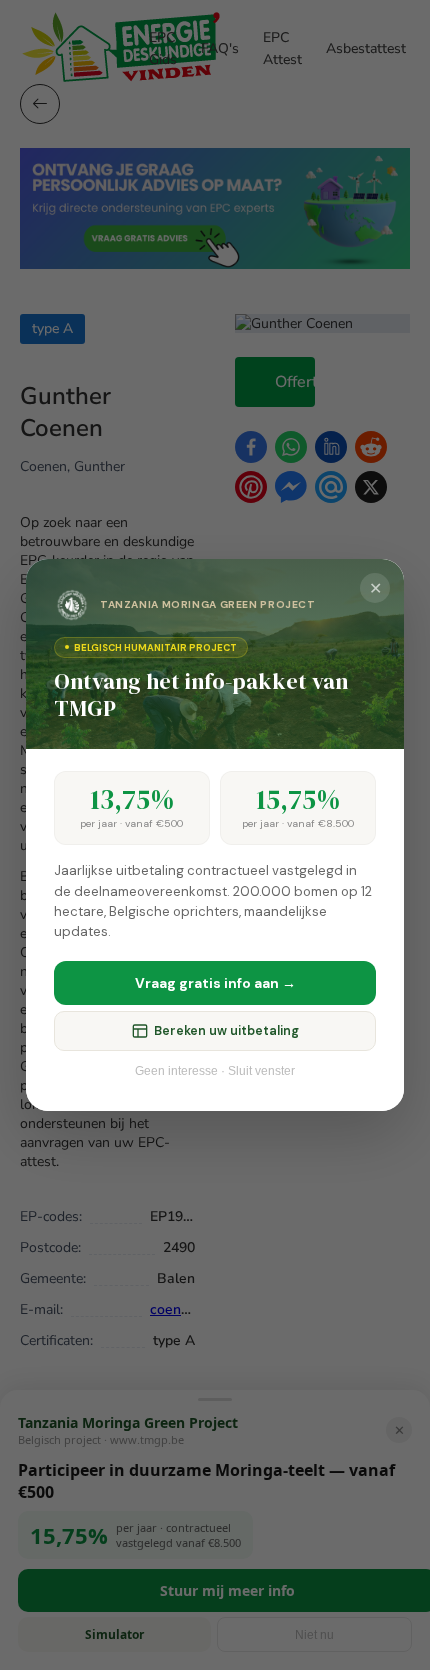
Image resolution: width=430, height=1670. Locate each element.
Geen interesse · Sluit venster (215, 1071)
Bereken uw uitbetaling (226, 1031)
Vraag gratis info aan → (215, 983)
